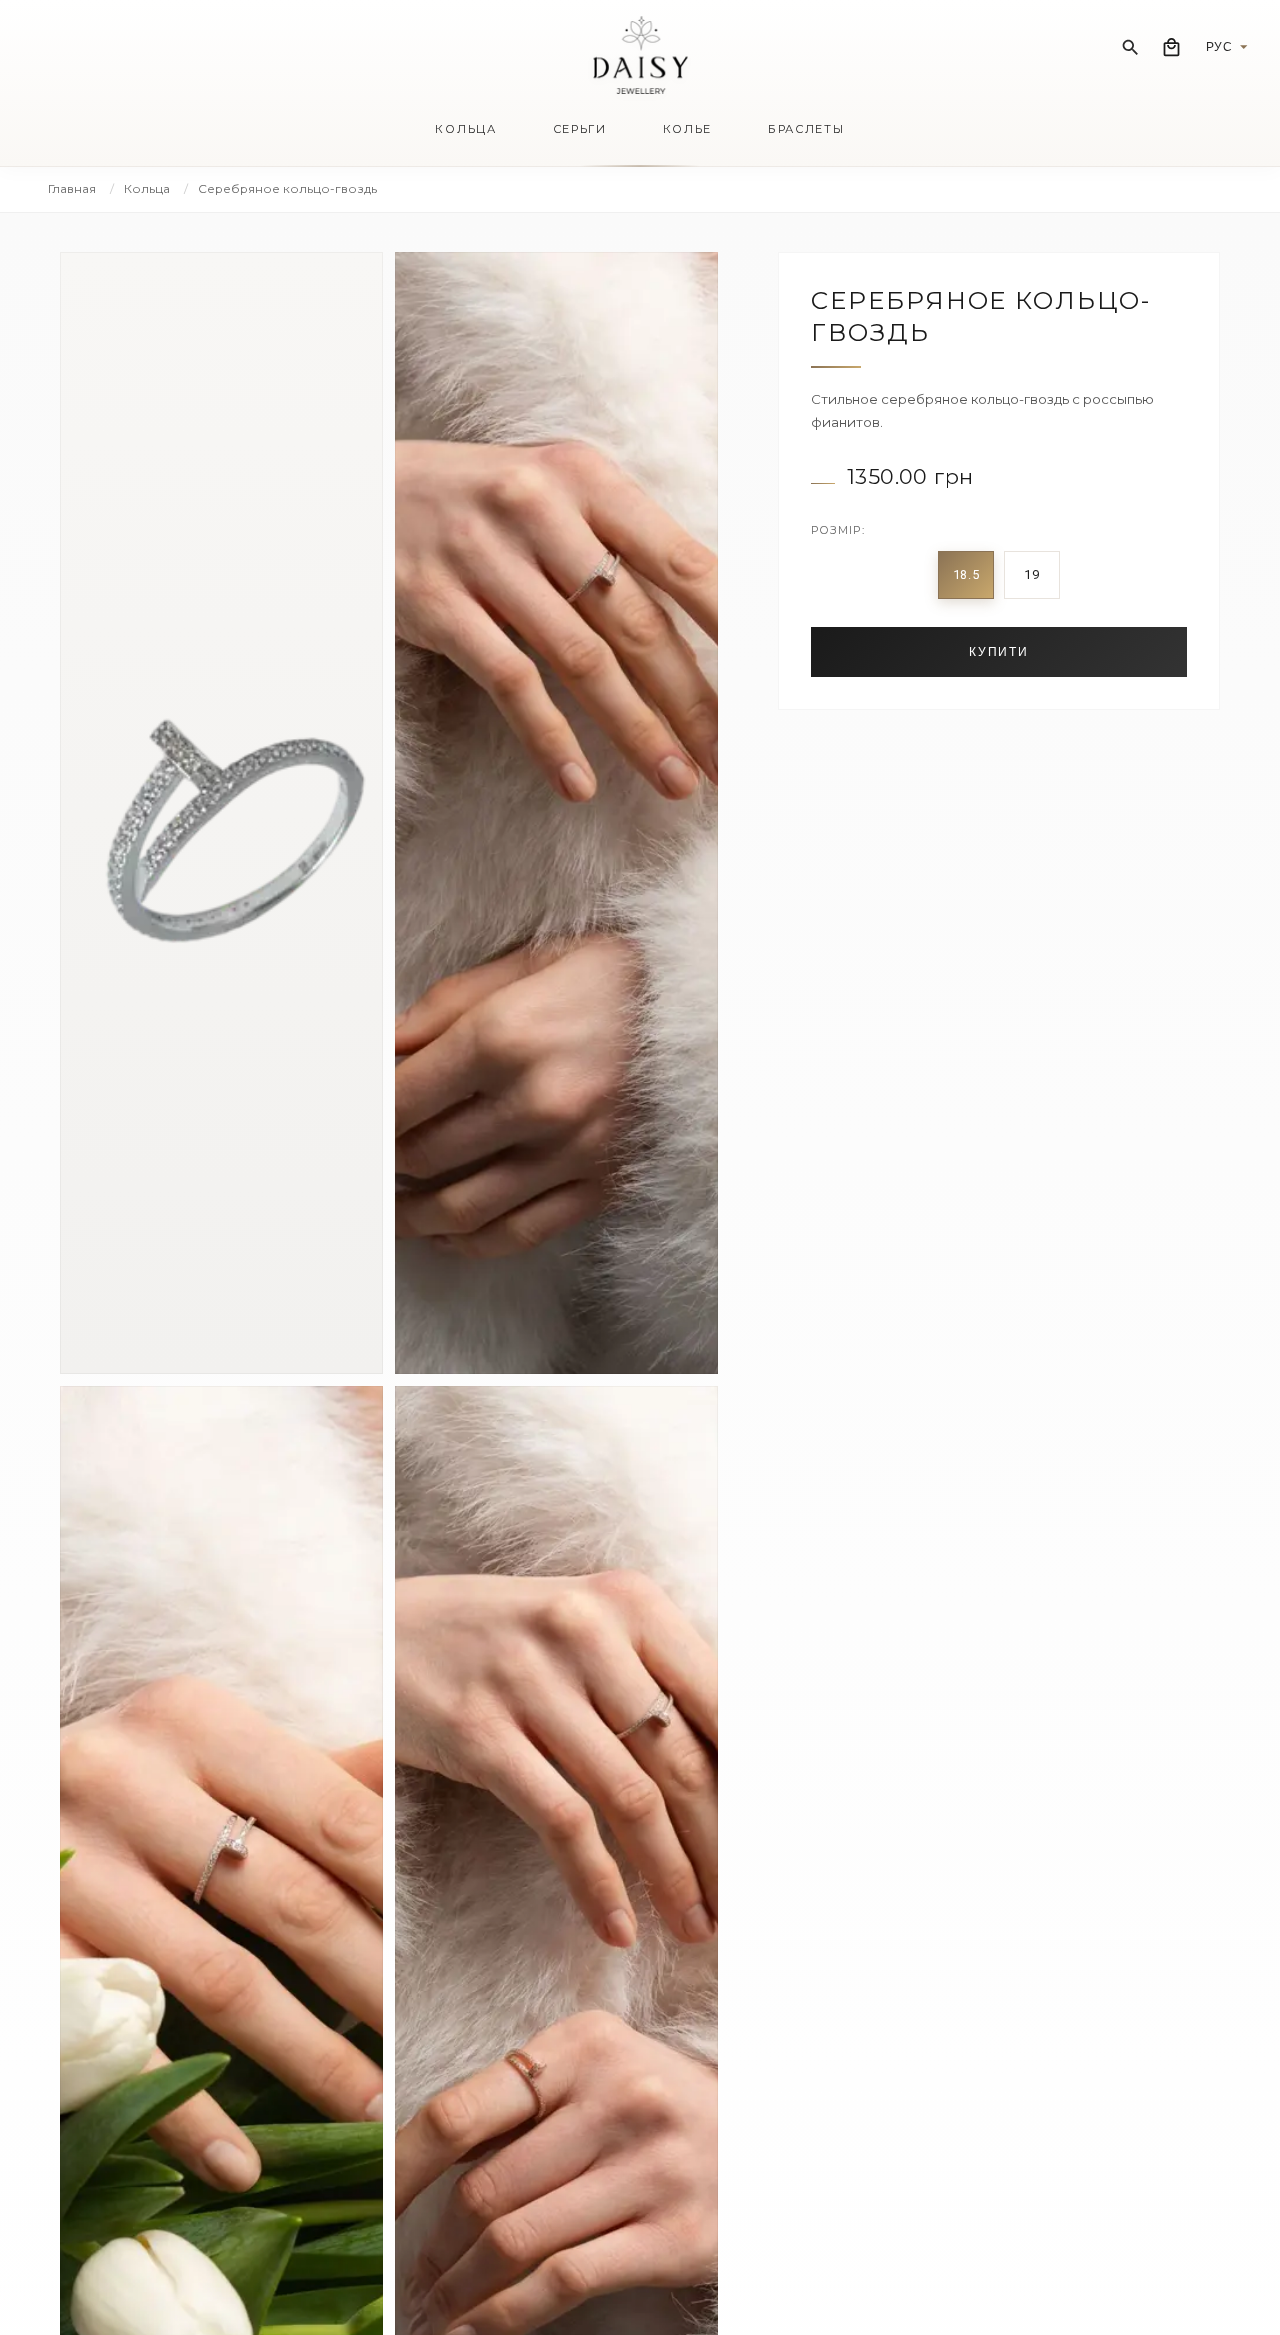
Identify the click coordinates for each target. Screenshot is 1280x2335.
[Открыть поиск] (1130, 47)
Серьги (580, 129)
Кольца (465, 129)
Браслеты (806, 129)
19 (1031, 574)
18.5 (966, 574)
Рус (1219, 47)
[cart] (1171, 47)
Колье (687, 129)
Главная (72, 188)
